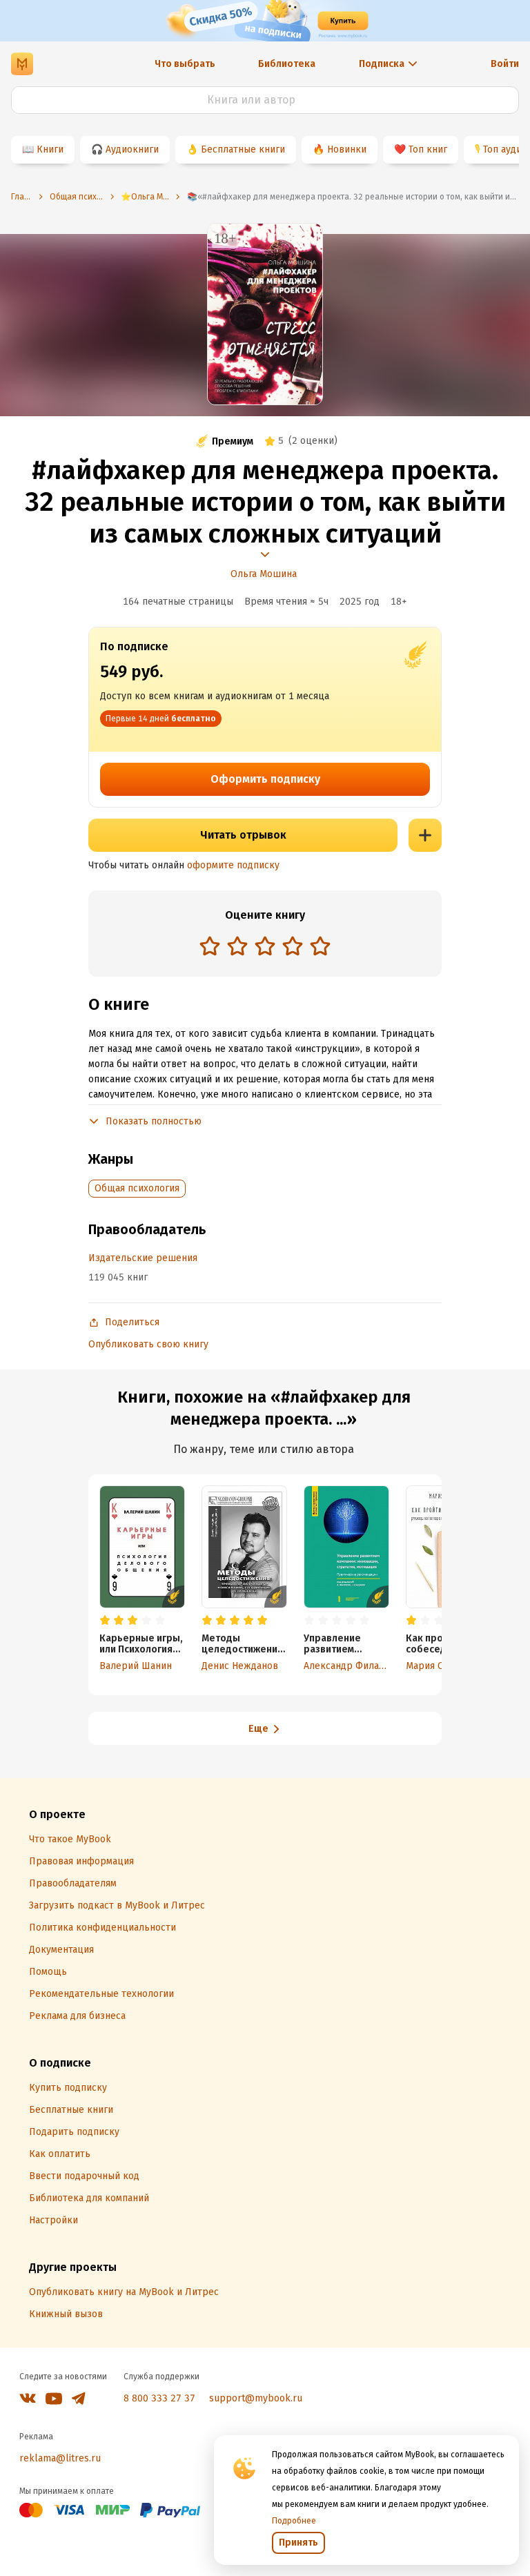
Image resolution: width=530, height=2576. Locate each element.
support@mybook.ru (256, 2398)
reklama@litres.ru (60, 2458)
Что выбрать (185, 64)
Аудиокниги (132, 149)
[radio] (210, 946)
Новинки (347, 149)
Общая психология (137, 1188)
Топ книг (428, 149)
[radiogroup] (265, 947)
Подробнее (294, 2521)
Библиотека (287, 64)
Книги (50, 149)
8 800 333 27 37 (159, 2398)
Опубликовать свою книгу (148, 1344)
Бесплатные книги (243, 149)
